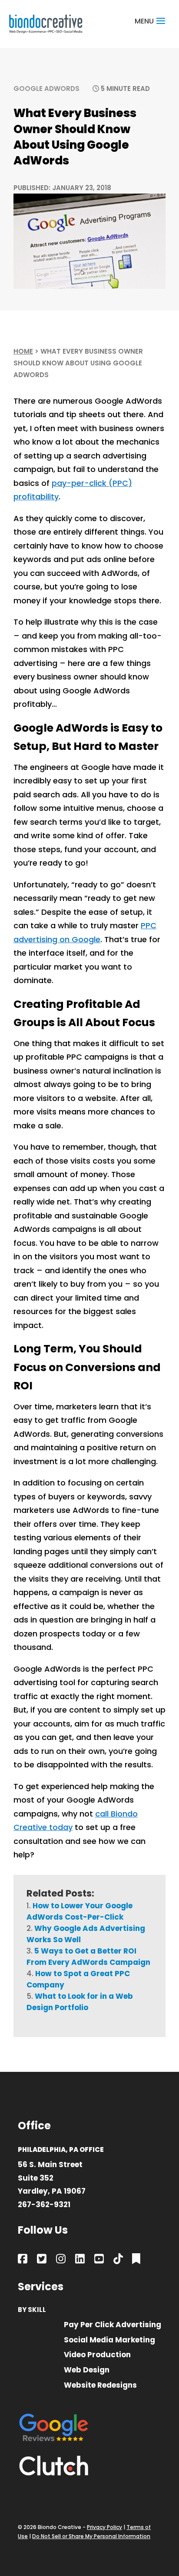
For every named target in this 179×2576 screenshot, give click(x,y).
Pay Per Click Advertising (113, 2325)
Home (23, 351)
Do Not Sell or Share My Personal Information (91, 2536)
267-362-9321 (44, 2205)
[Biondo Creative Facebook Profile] (23, 2260)
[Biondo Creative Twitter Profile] (42, 2260)
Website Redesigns (100, 2386)
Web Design (87, 2370)
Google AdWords (46, 89)
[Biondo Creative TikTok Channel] (118, 2260)
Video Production (97, 2355)
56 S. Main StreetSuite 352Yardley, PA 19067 (52, 2178)
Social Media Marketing (109, 2340)
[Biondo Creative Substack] (136, 2260)
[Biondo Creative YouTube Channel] (99, 2260)
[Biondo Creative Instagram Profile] (61, 2260)
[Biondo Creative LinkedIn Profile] (80, 2260)
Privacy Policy (104, 2527)
